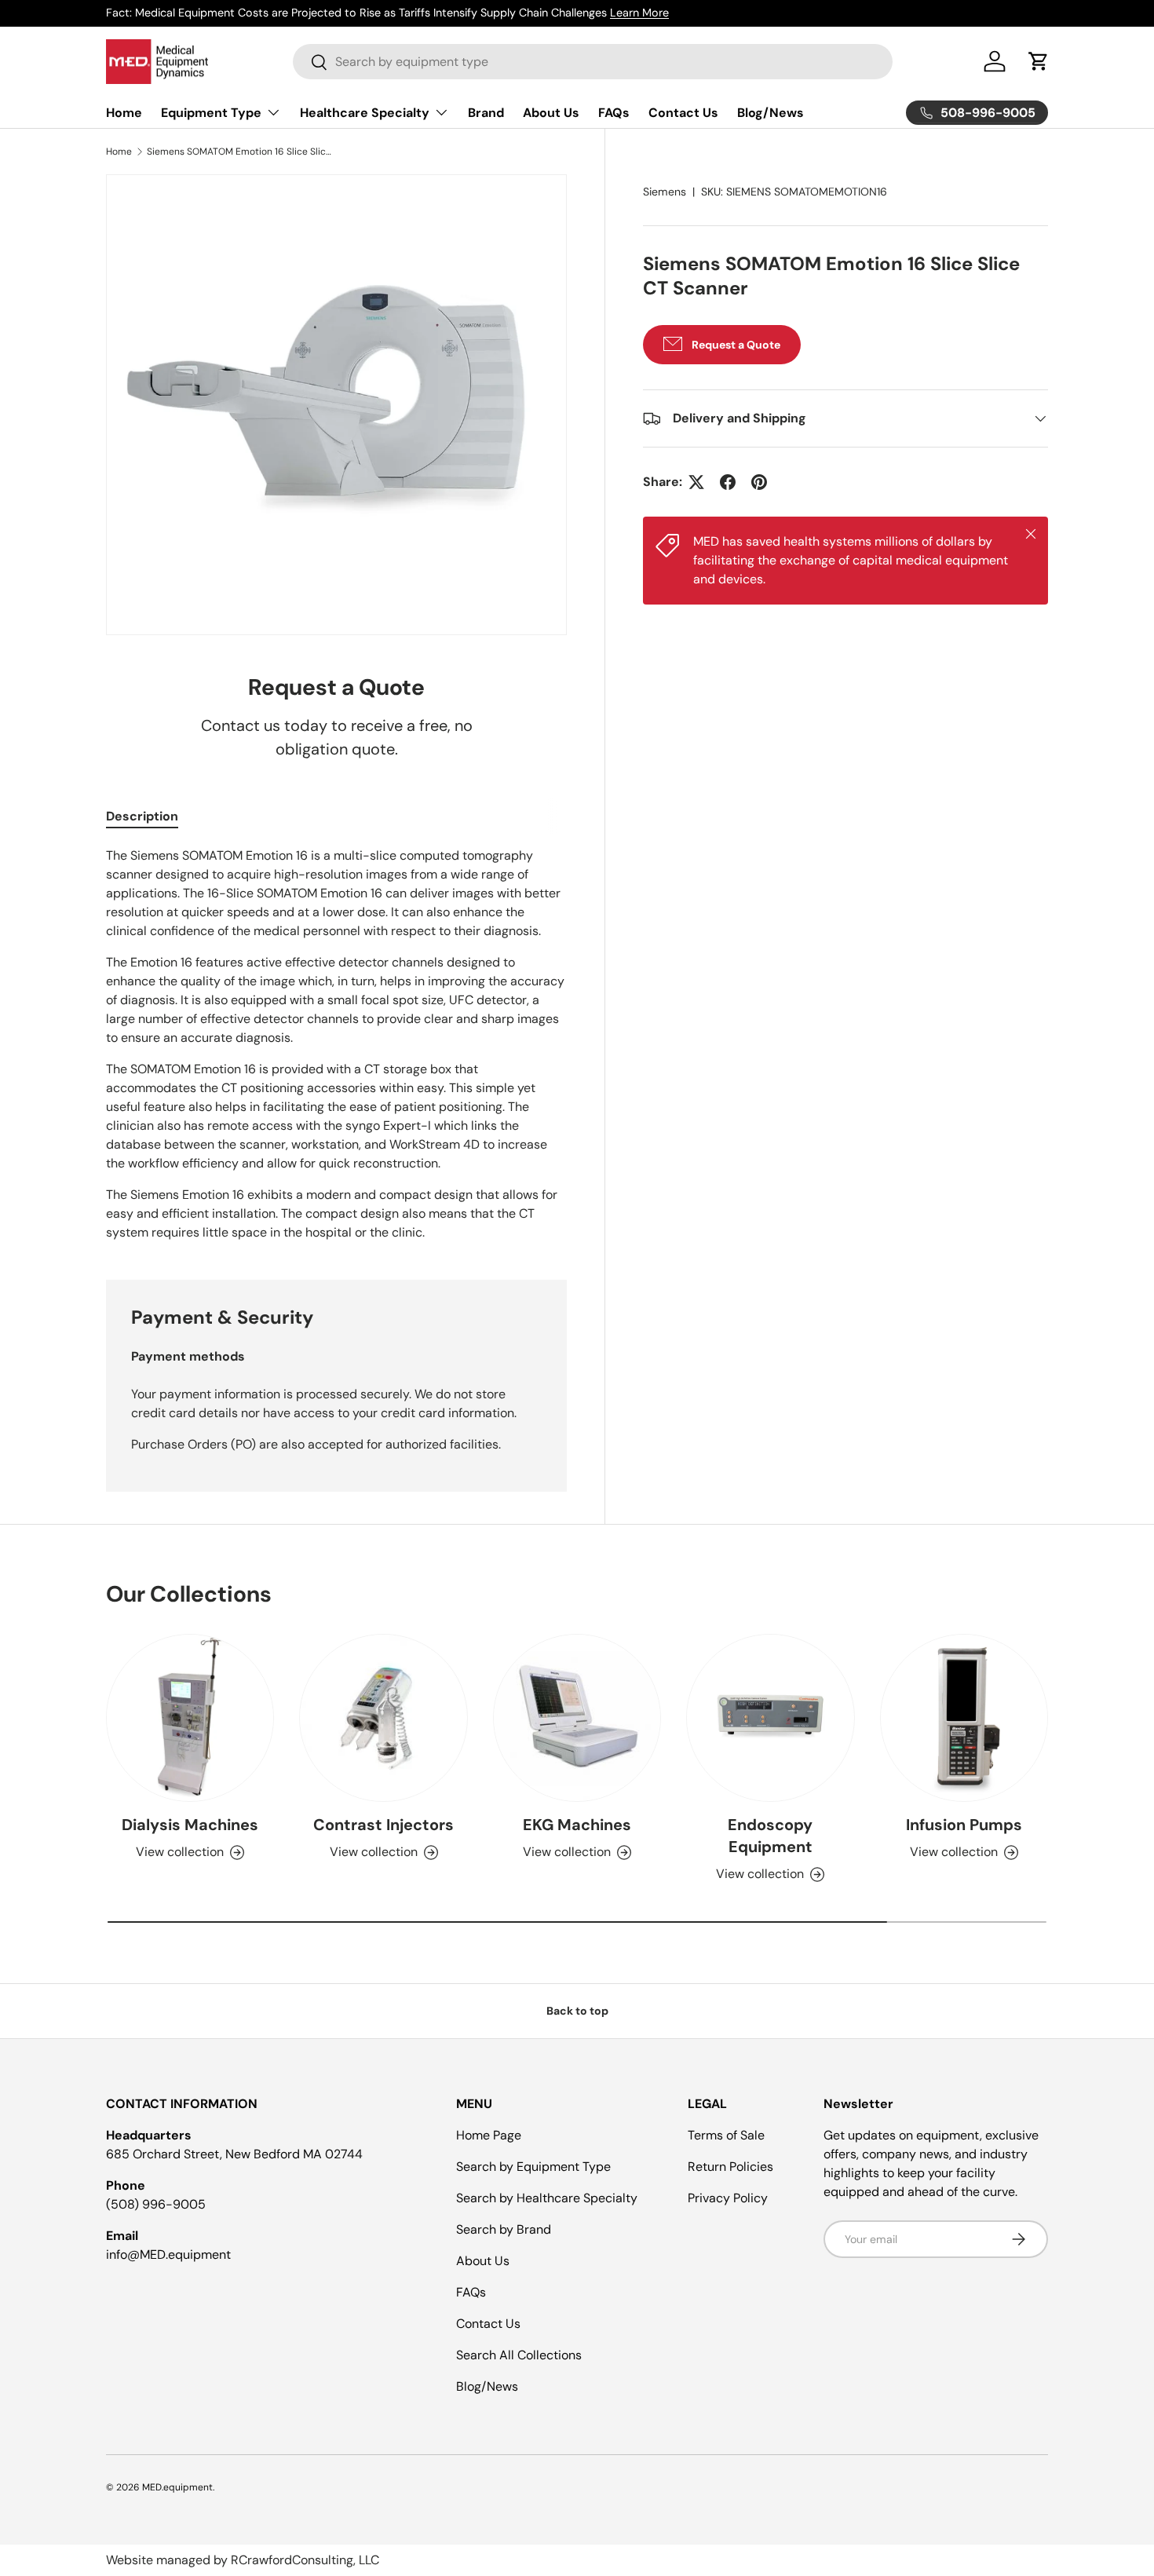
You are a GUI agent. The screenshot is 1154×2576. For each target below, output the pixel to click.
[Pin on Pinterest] (759, 482)
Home (124, 113)
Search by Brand (504, 2229)
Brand (486, 113)
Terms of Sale (726, 2135)
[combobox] (593, 62)
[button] (1039, 61)
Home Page (489, 2135)
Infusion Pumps (964, 1825)
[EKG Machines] (577, 1718)
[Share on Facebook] (728, 482)
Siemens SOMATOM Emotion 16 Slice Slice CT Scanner (241, 152)
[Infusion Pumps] (964, 1718)
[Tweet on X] (696, 482)
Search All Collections (519, 2355)
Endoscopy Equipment (770, 1836)
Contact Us (683, 113)
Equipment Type (211, 113)
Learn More (657, 13)
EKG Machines (577, 1825)
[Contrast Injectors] (383, 1718)
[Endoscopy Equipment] (770, 1718)
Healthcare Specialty (365, 113)
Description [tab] (142, 816)
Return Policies (730, 2167)
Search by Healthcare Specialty (547, 2198)
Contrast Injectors (383, 1825)
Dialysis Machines (190, 1825)
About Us (551, 113)
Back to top (577, 2011)
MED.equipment (177, 2487)
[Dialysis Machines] (190, 1718)
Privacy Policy (728, 2198)
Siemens (665, 192)
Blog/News (771, 113)
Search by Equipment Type (533, 2167)
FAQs (614, 113)
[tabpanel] (336, 1044)
